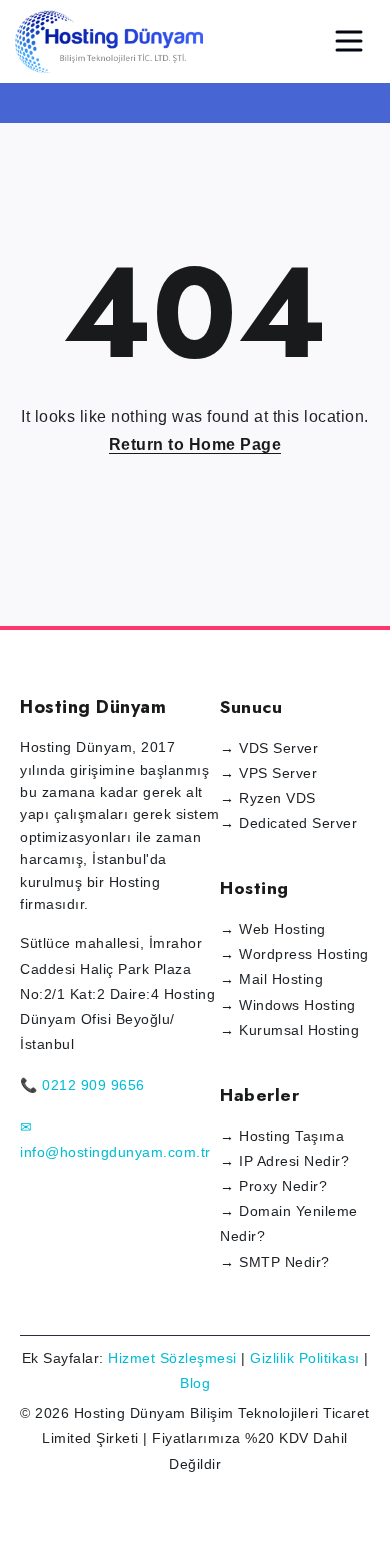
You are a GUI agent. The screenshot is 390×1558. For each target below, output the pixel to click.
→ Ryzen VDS (268, 798)
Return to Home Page (195, 444)
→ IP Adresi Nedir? (284, 1161)
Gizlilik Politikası (305, 1358)
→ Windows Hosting (288, 1005)
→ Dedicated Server (288, 823)
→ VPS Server (268, 773)
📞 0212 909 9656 (82, 1085)
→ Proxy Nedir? (273, 1186)
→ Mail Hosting (271, 979)
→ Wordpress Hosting (294, 954)
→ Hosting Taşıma (282, 1136)
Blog (195, 1383)
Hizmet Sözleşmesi (172, 1358)
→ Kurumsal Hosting (289, 1030)
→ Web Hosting (273, 929)
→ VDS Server (269, 748)
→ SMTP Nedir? (275, 1262)
